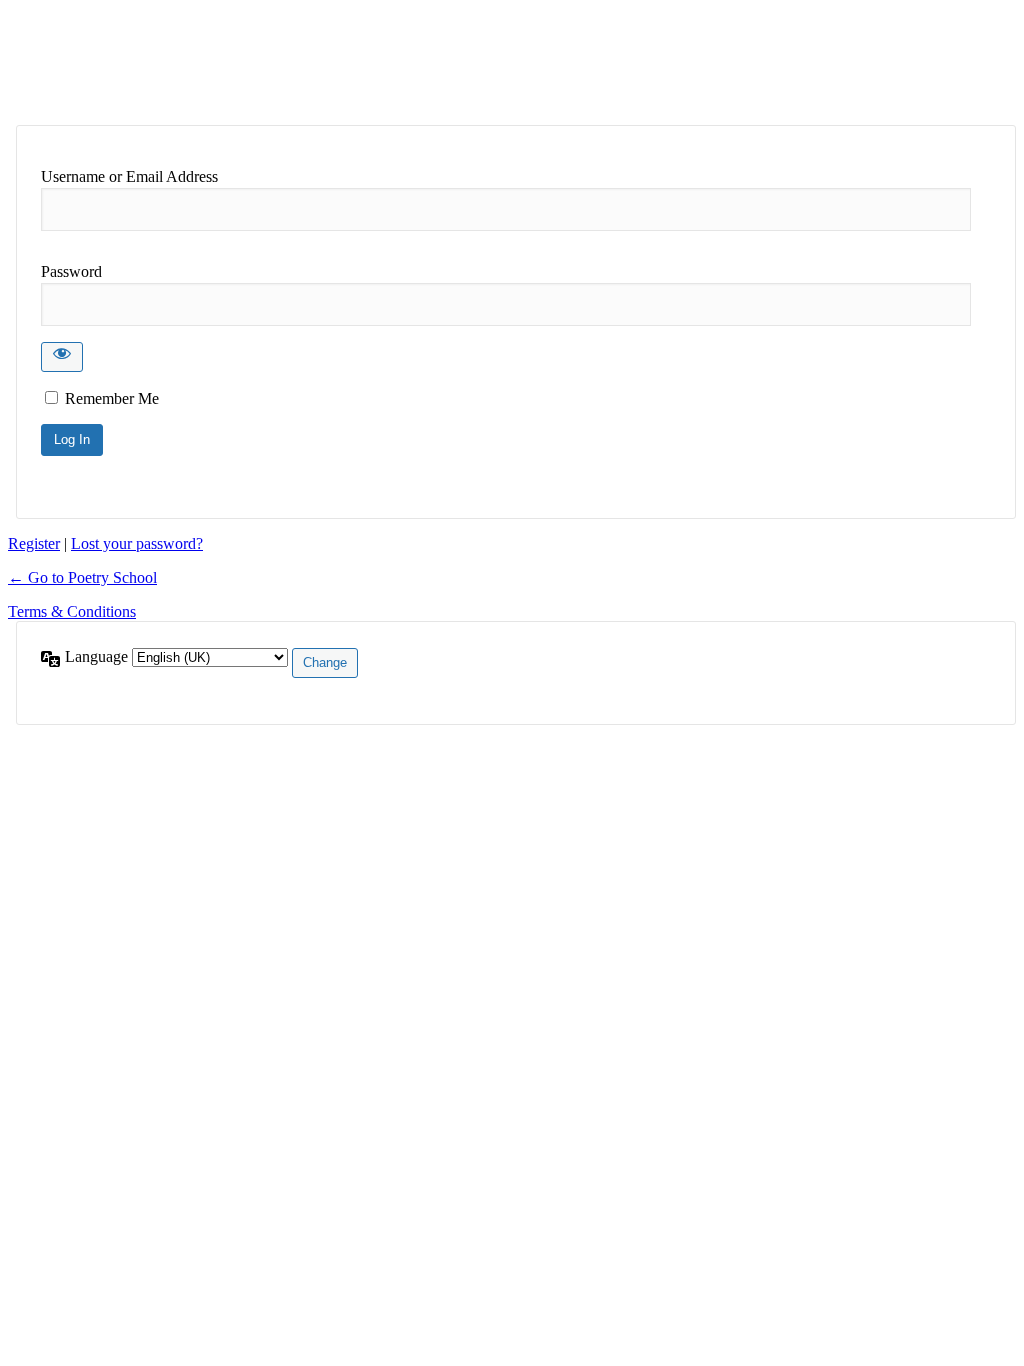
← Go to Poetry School (82, 577)
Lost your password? (137, 543)
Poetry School (171, 62)
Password (71, 271)
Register (34, 543)
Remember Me (112, 398)
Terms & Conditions (72, 611)
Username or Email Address (129, 176)
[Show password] (62, 357)
